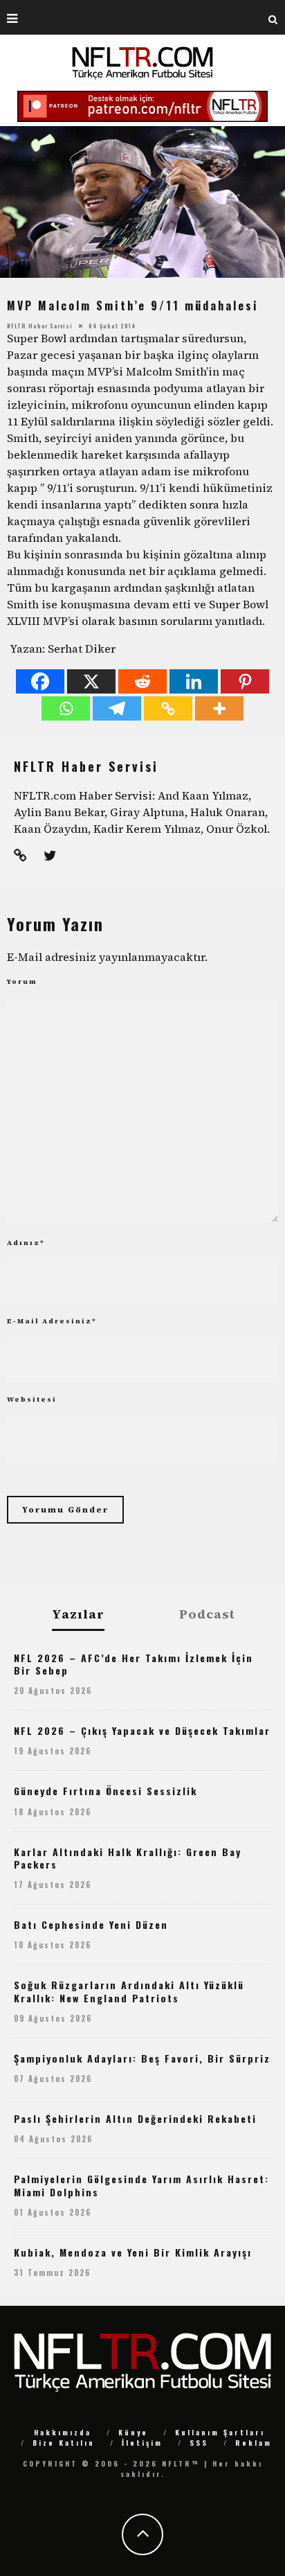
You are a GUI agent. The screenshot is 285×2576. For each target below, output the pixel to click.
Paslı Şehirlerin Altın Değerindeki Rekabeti (135, 2118)
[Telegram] (117, 708)
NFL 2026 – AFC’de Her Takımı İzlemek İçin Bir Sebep (134, 1664)
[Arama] (273, 17)
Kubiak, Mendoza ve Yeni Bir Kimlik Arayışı (133, 2252)
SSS (199, 2443)
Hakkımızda (63, 2432)
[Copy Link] (168, 708)
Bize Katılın (64, 2443)
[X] (91, 681)
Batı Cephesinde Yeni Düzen (91, 1924)
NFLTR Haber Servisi (40, 326)
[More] (219, 708)
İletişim (142, 2443)
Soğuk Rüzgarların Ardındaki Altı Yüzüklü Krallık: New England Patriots (129, 1991)
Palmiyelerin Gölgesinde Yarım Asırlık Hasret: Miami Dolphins (141, 2185)
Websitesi (32, 1399)
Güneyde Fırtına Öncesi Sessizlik (105, 1791)
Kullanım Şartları (220, 2432)
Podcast (207, 1614)
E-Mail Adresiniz (52, 1321)
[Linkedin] (194, 681)
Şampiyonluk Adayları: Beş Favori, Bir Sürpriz (142, 2058)
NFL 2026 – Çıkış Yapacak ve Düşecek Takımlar (142, 1730)
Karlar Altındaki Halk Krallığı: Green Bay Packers (128, 1858)
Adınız (26, 1243)
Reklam (254, 2443)
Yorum (22, 981)
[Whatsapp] (66, 708)
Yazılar (78, 1615)
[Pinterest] (245, 681)
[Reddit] (142, 681)
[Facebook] (40, 681)
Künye (133, 2432)
